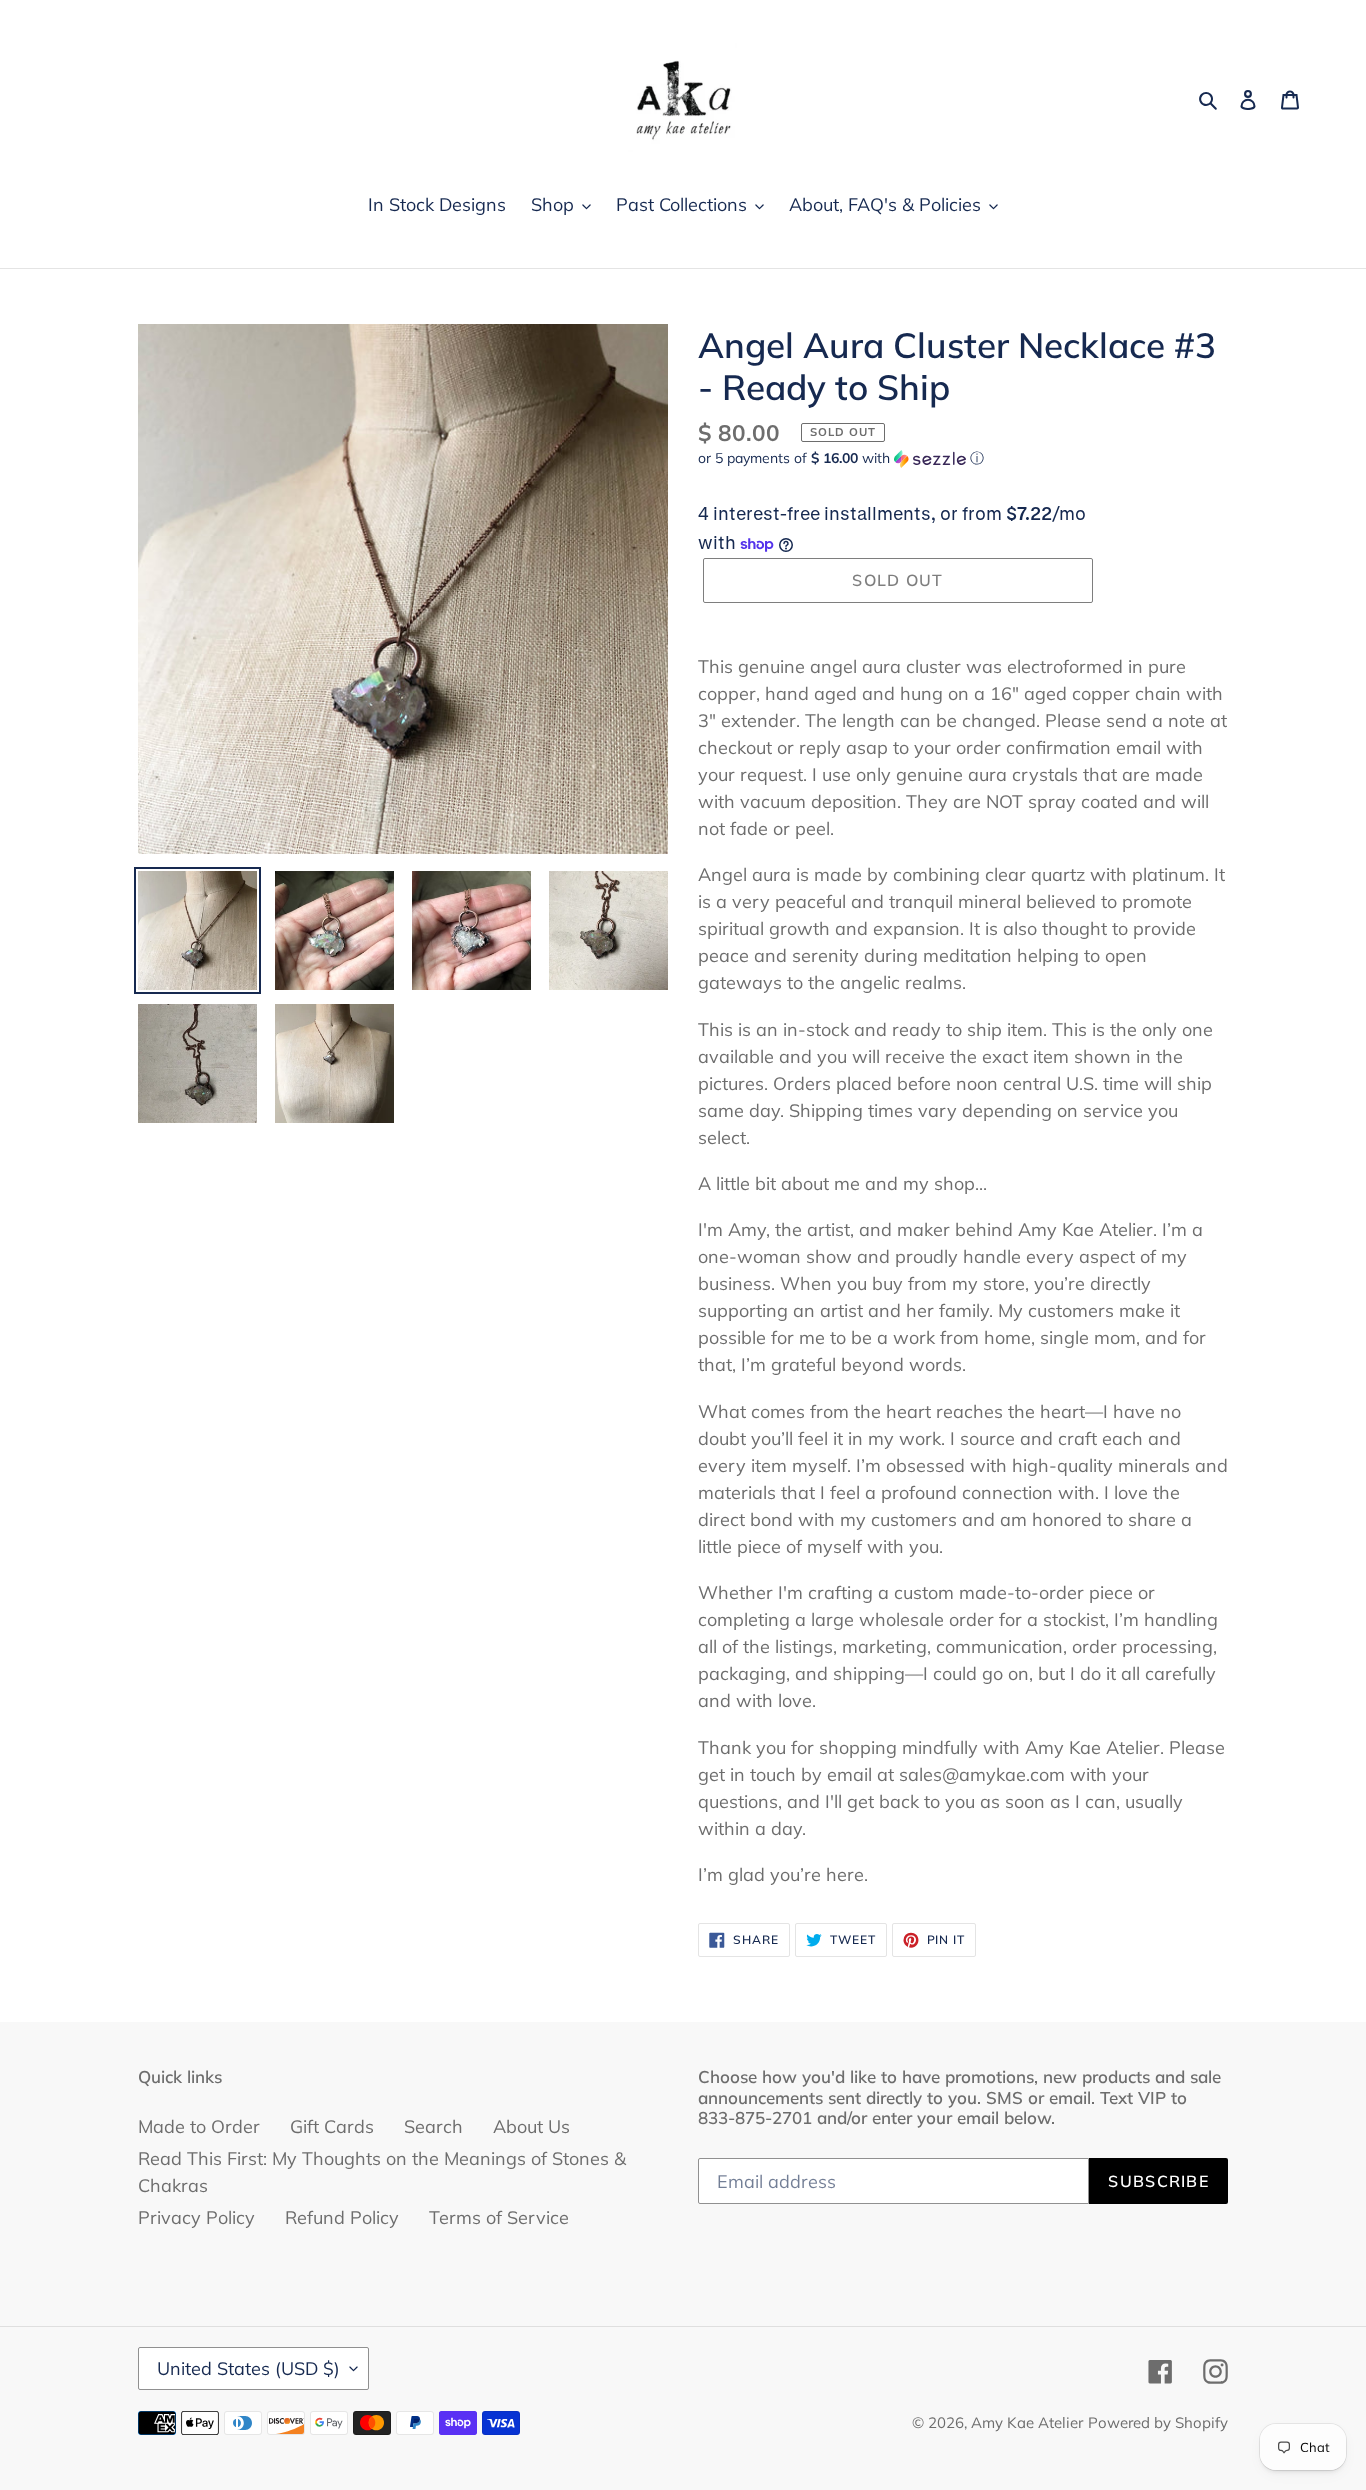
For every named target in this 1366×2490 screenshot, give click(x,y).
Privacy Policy (196, 2217)
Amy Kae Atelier (1027, 2422)
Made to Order (199, 2126)
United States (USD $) (248, 2368)
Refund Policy (342, 2217)
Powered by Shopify (1158, 2422)
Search (433, 2126)
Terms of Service (499, 2217)
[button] (841, 458)
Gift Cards (332, 2126)
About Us (531, 2126)
